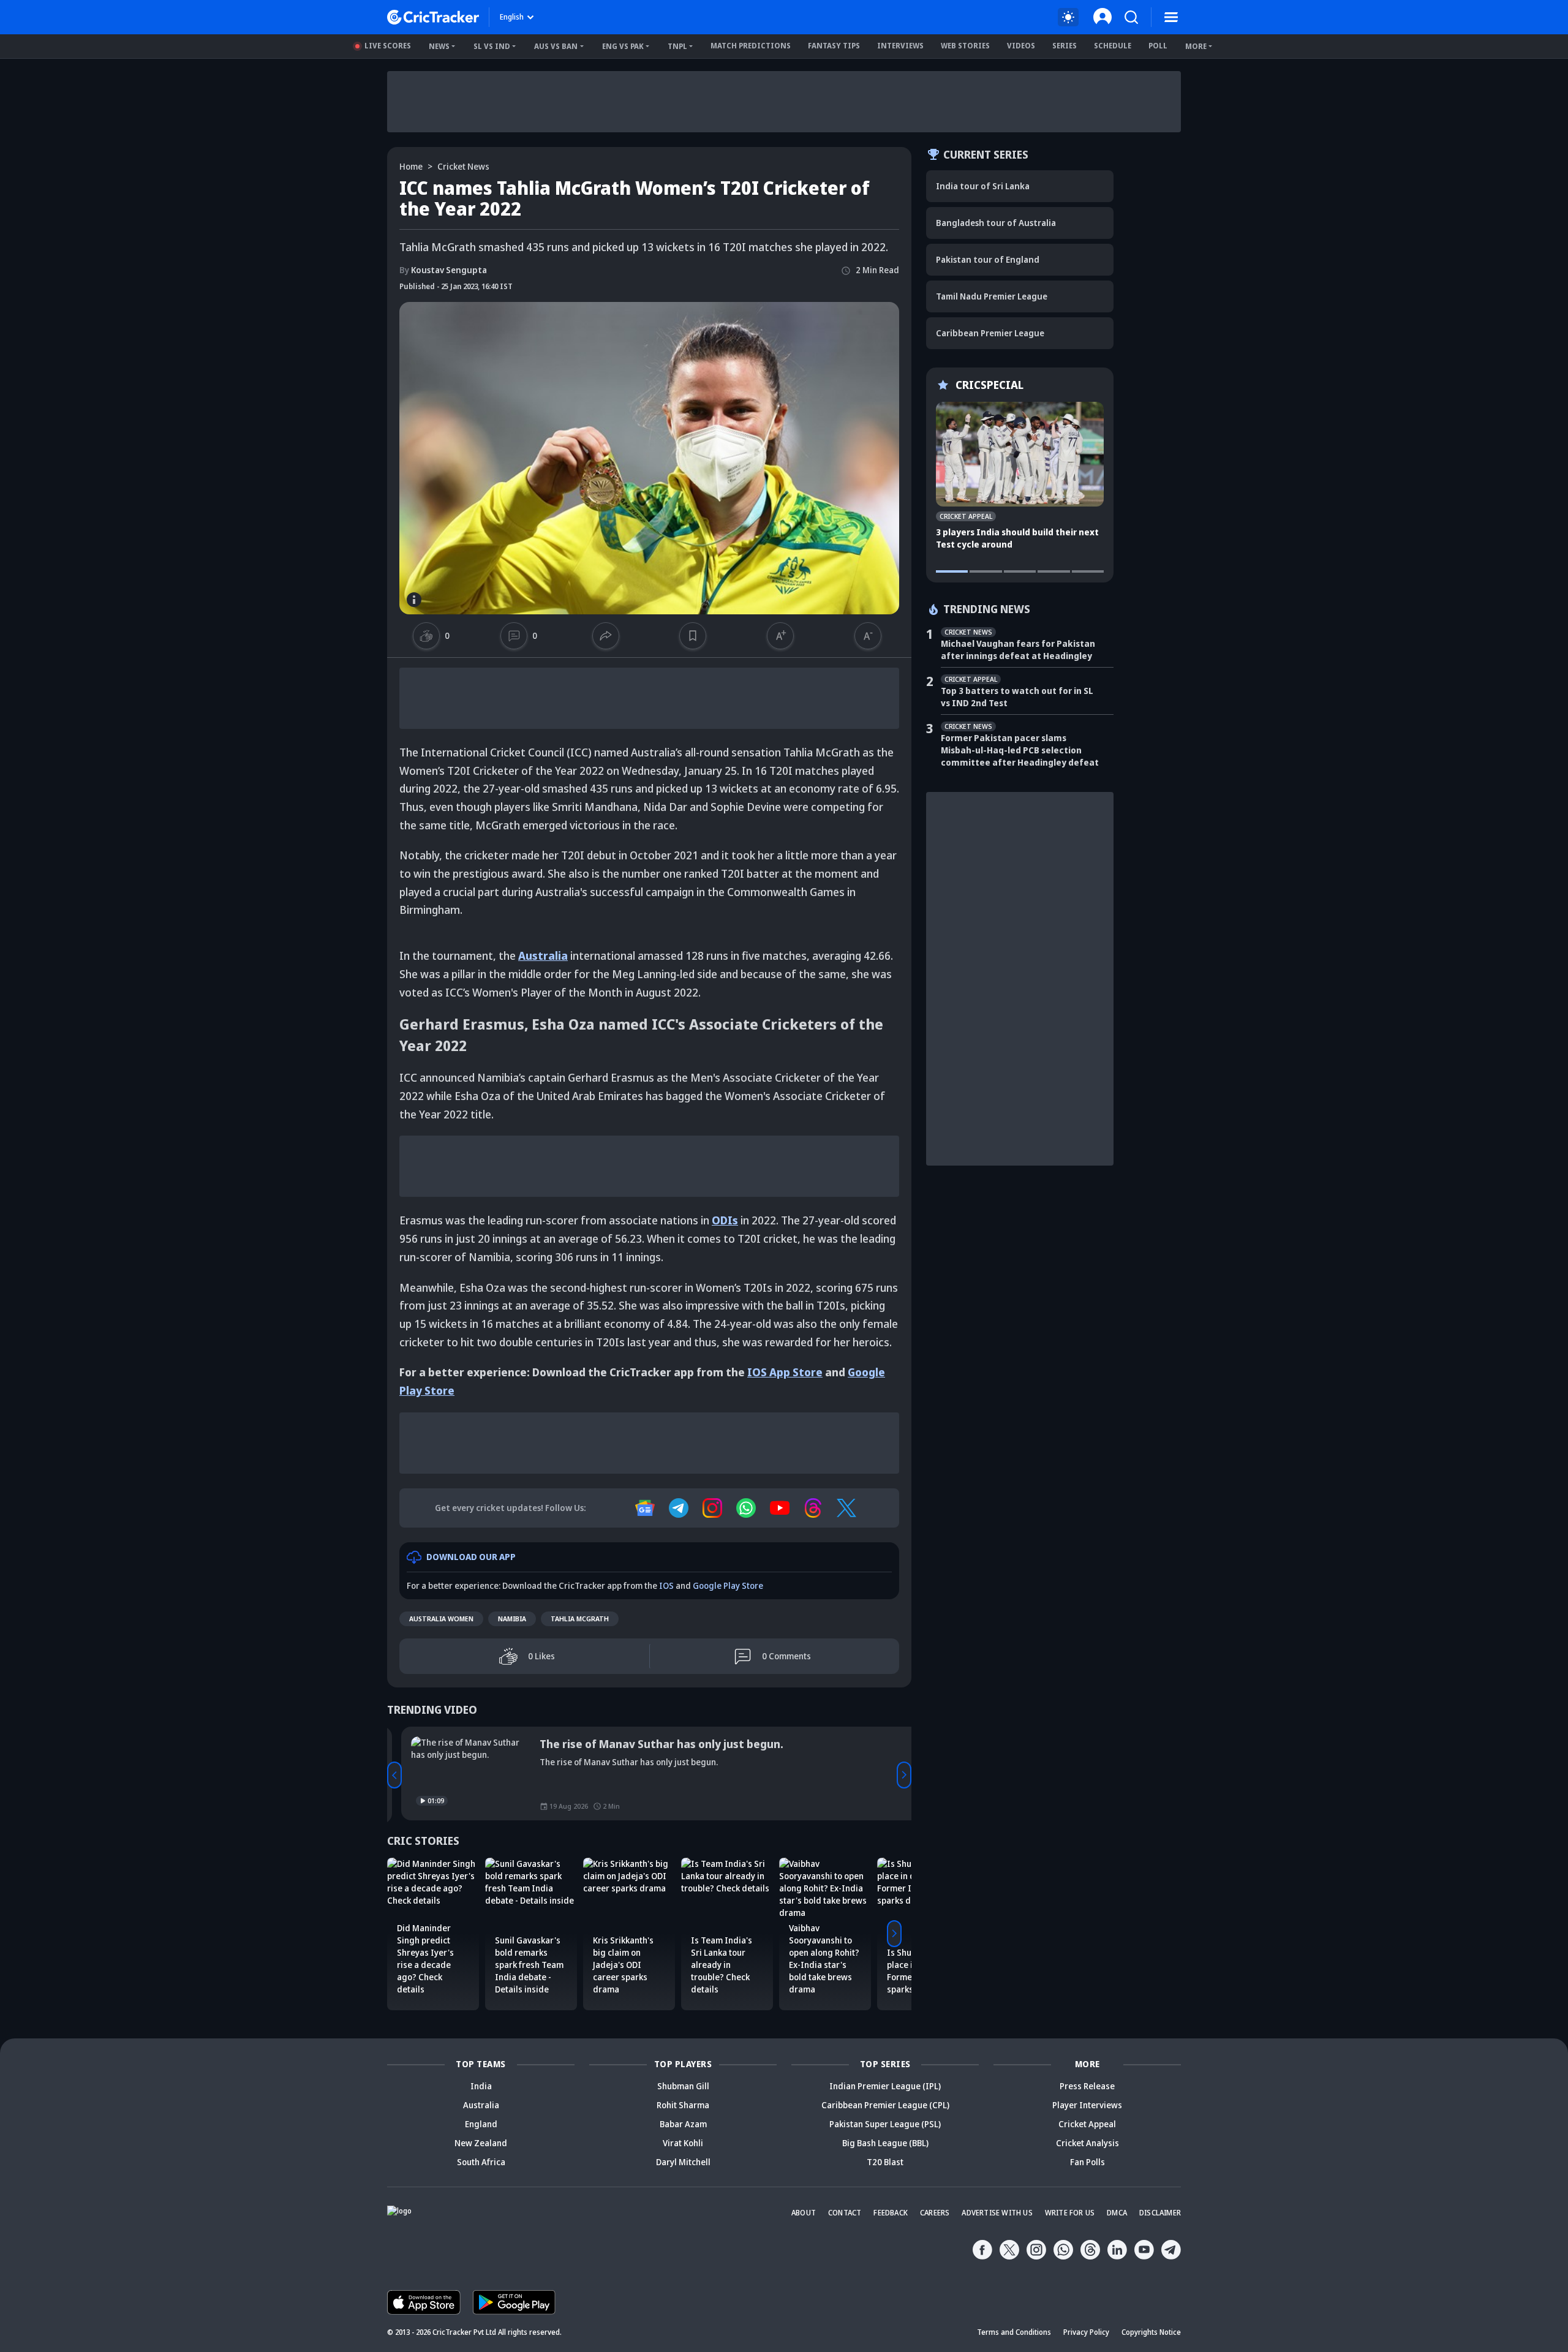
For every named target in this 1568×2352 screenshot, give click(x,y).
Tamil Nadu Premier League (992, 296)
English (512, 17)
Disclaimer (1160, 2213)
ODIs (725, 1220)
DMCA (1117, 2213)
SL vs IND (492, 46)
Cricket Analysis (1087, 2143)
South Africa (481, 2162)
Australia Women (441, 1619)
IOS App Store (785, 1372)
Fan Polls (1087, 2162)
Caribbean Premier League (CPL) (885, 2105)
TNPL (677, 46)
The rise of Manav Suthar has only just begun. (647, 1744)
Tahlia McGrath (580, 1619)
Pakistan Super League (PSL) (885, 2124)
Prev (394, 1775)
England (481, 2124)
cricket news (463, 166)
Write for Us (1070, 2213)
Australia (543, 956)
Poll (1158, 46)
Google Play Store (728, 1585)
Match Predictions (751, 46)
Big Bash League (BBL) (885, 2143)
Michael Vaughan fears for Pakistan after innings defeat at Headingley (1018, 650)
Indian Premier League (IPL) (885, 2086)
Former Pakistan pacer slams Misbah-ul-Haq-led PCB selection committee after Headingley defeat (1020, 750)
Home (411, 166)
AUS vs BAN (556, 46)
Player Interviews (1087, 2105)
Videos (1021, 46)
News (439, 46)
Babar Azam (683, 2124)
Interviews (900, 46)
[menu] (1171, 17)
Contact (845, 2213)
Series (1065, 46)
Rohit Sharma (683, 2105)
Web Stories (965, 46)
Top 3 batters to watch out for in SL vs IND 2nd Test (1017, 697)
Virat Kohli (683, 2143)
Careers (935, 2213)
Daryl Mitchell (683, 2162)
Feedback (891, 2213)
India (481, 2086)
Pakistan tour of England (988, 259)
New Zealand (481, 2143)
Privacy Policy (1086, 2332)
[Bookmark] (692, 636)
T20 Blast (885, 2162)
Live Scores (388, 46)
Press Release (1087, 2086)
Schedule (1113, 46)
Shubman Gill (683, 2086)
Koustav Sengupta (443, 270)
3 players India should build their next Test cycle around (1017, 538)
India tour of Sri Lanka (983, 186)
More (1196, 46)
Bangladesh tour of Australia (996, 223)
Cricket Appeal (1087, 2124)
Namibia (512, 1619)
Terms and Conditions (1014, 2332)
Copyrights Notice (1151, 2332)
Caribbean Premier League (990, 333)
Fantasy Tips (834, 46)
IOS (666, 1585)
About (804, 2213)
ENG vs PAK (623, 46)
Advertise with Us (997, 2213)
